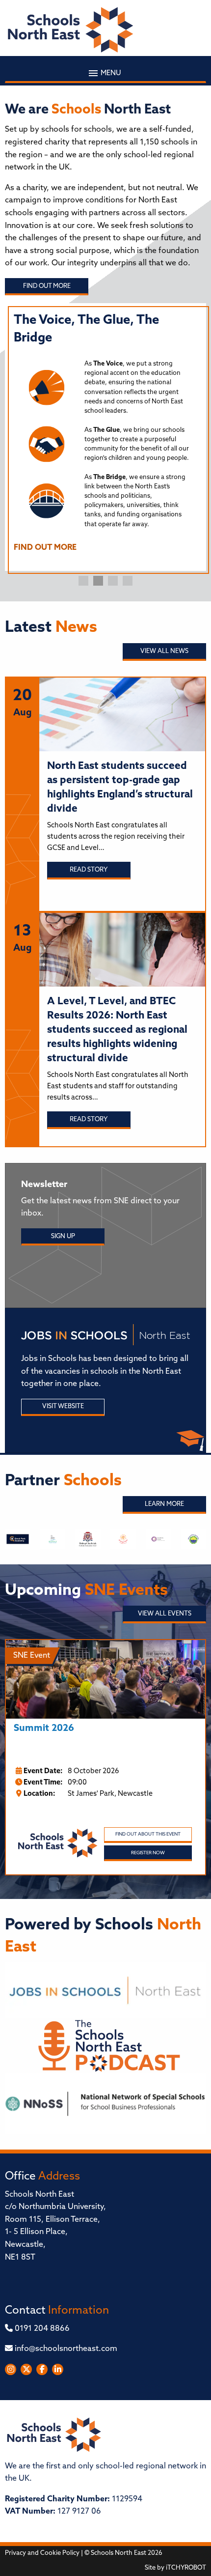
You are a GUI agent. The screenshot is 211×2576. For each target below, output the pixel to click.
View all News (164, 651)
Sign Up (63, 1236)
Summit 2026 (44, 1729)
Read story (89, 870)
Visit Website (63, 1406)
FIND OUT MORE (45, 548)
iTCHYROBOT (186, 2568)
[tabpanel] (105, 437)
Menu (110, 73)
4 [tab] (128, 581)
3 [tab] (113, 581)
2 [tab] (98, 581)
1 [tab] (83, 581)
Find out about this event (148, 1834)
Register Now (148, 1853)
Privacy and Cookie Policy (42, 2553)
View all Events (165, 1614)
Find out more (47, 286)
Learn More (164, 1504)
